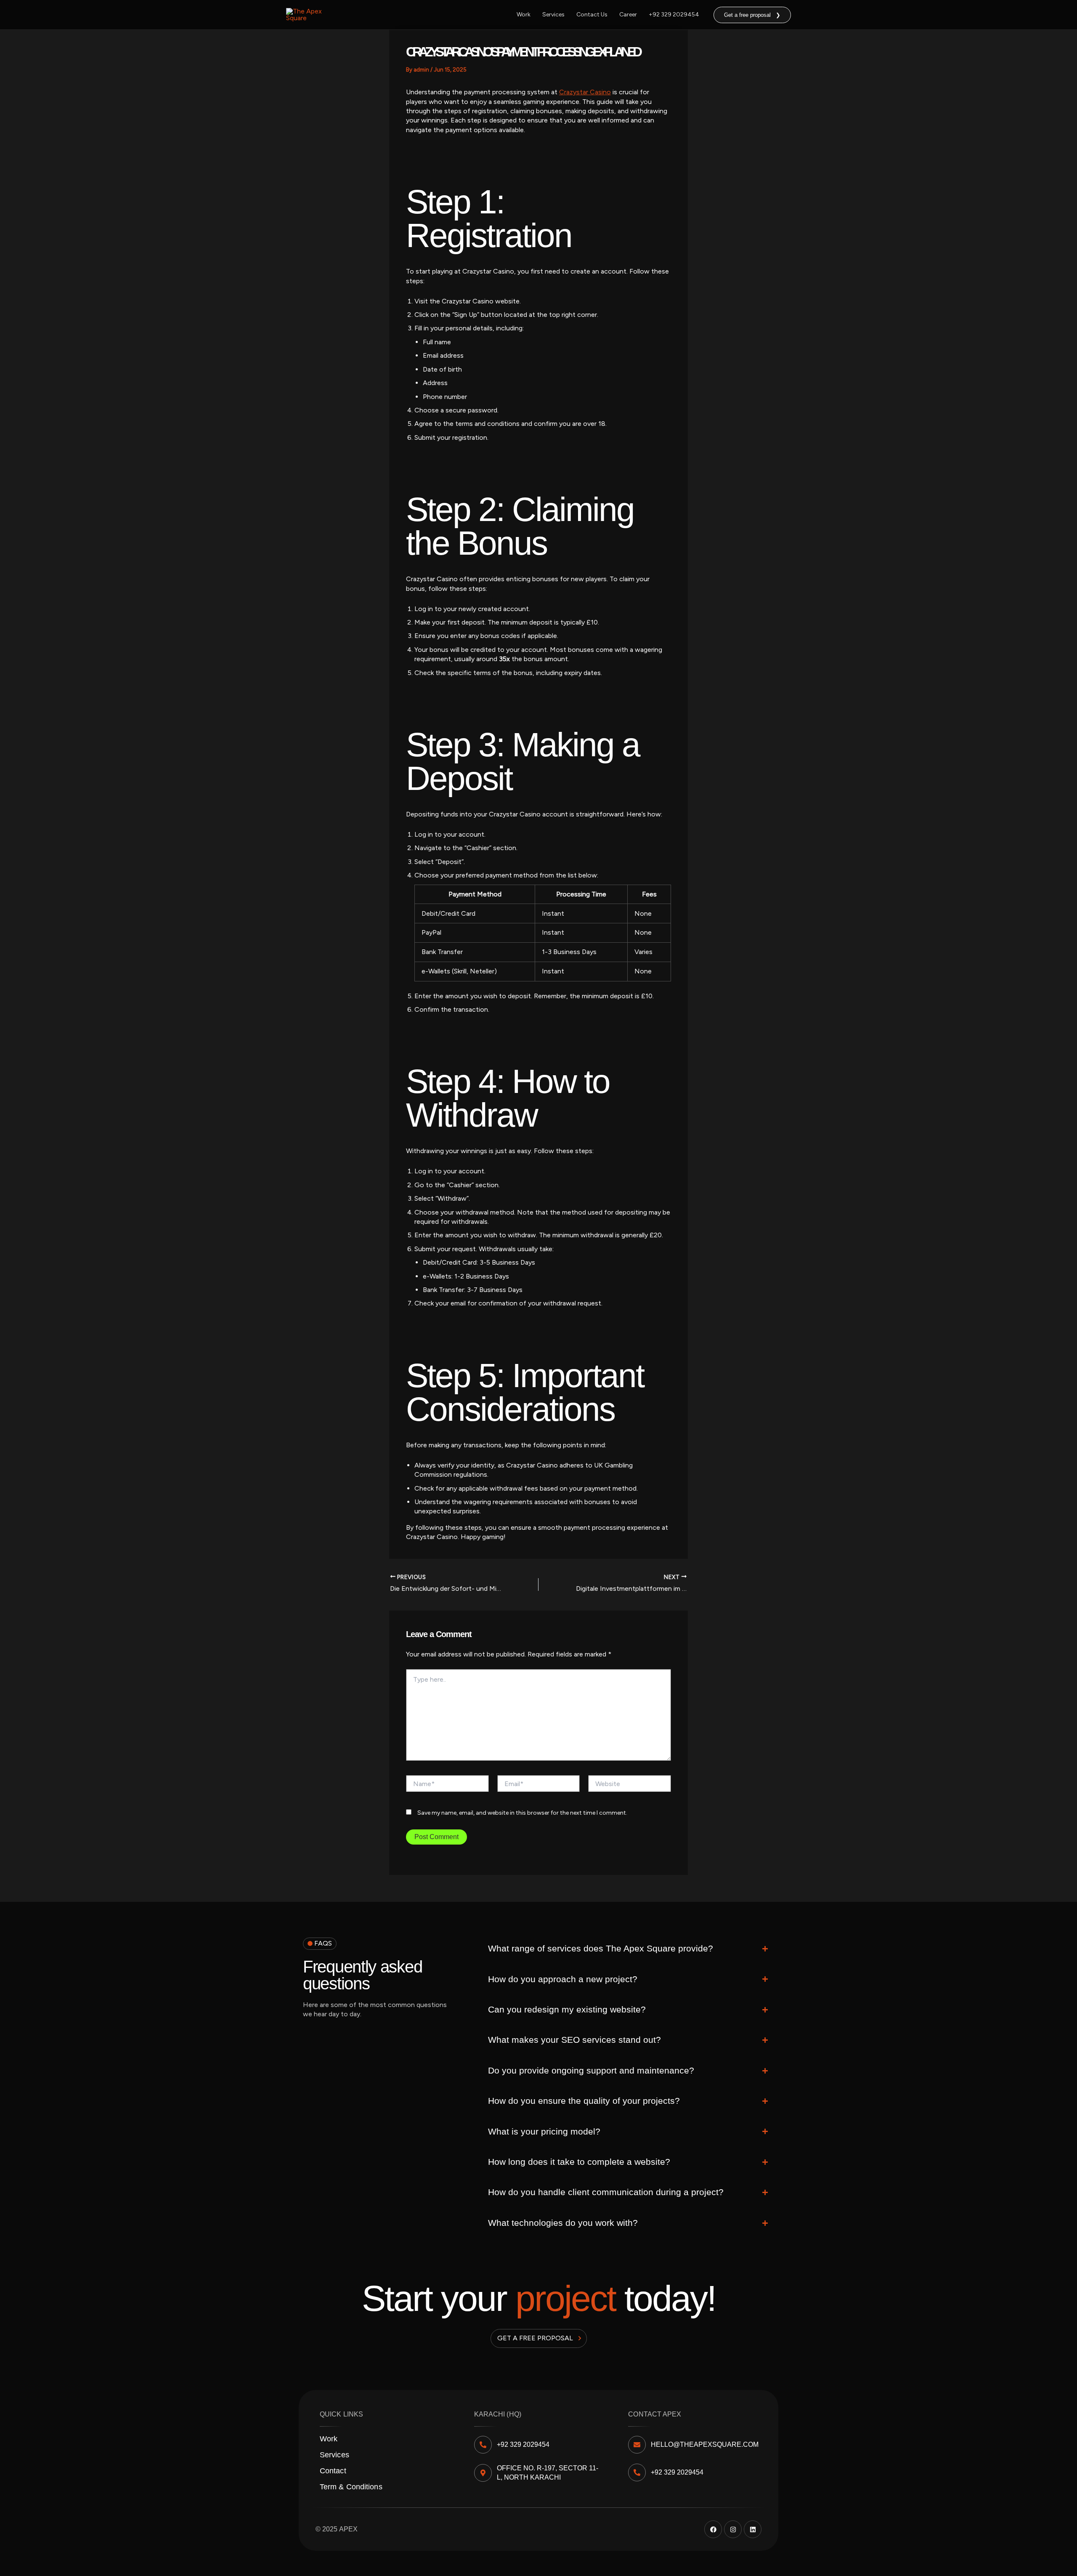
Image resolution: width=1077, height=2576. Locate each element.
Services (553, 15)
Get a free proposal (535, 2338)
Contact (333, 2471)
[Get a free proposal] (580, 2338)
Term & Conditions (351, 2487)
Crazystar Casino (585, 92)
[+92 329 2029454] (483, 2445)
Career (628, 15)
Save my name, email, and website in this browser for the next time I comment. (522, 1813)
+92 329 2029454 (674, 15)
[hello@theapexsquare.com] (637, 2445)
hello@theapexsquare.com (705, 2444)
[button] (752, 15)
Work (524, 15)
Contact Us (592, 15)
